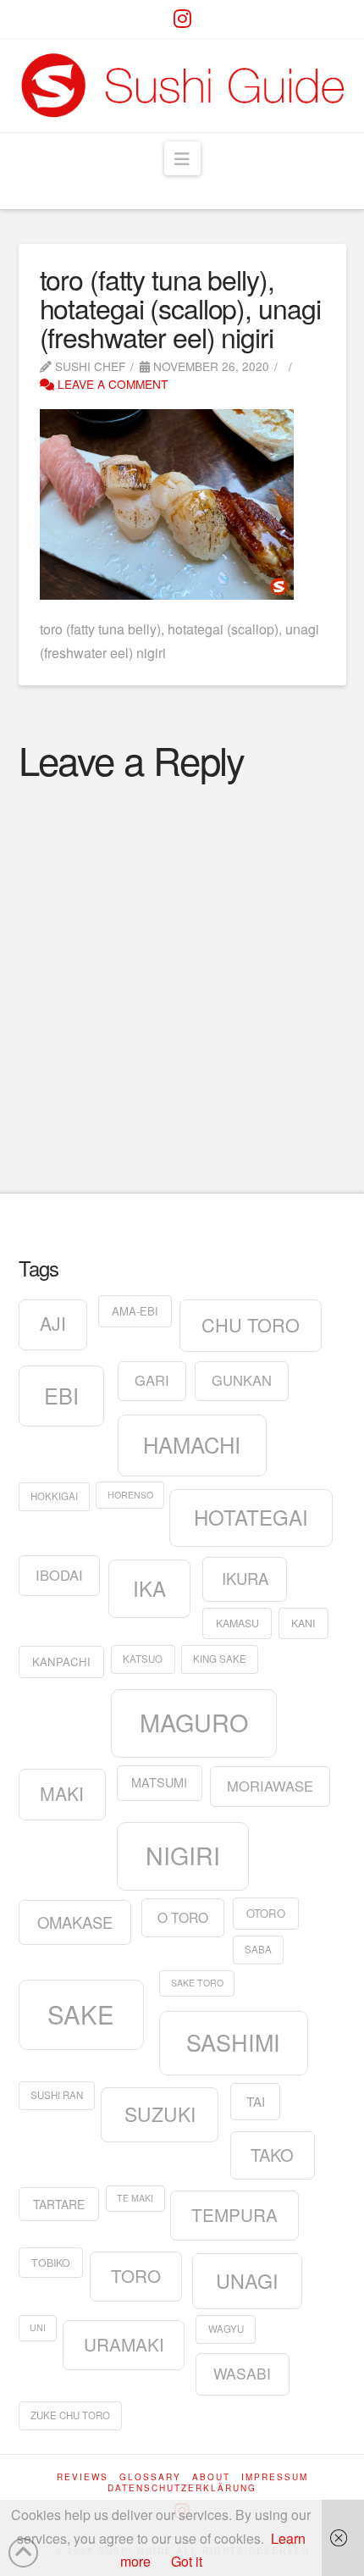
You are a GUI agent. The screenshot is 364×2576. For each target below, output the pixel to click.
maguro (194, 1722)
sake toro (197, 1983)
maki (62, 1793)
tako (272, 2155)
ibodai (59, 1575)
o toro (183, 1917)
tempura (234, 2214)
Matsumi (159, 1782)
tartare (59, 2204)
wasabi (242, 2373)
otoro (266, 1913)
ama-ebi (135, 1311)
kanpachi (61, 1662)
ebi (61, 1395)
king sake (220, 1659)
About (211, 2477)
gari (152, 1380)
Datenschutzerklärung (182, 2488)
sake (81, 2014)
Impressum (275, 2477)
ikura (245, 1578)
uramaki (124, 2344)
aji (53, 1323)
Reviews (83, 2477)
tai (256, 2101)
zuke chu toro (70, 2415)
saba (258, 1949)
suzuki (160, 2113)
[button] (182, 158)
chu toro (251, 1324)
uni (38, 2327)
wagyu (226, 2329)
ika (149, 1588)
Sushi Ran (57, 2095)
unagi (247, 2280)
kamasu (237, 1623)
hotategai (251, 1517)
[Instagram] (182, 19)
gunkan (242, 1380)
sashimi (233, 2042)
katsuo (143, 1659)
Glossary (150, 2477)
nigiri (183, 1855)
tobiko (51, 2263)
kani (303, 1623)
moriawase (270, 1786)
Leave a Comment (111, 384)
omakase (75, 1922)
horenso (130, 1495)
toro (136, 2275)
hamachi (192, 1444)
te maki (135, 2198)
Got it (187, 2561)
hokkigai (54, 1496)
